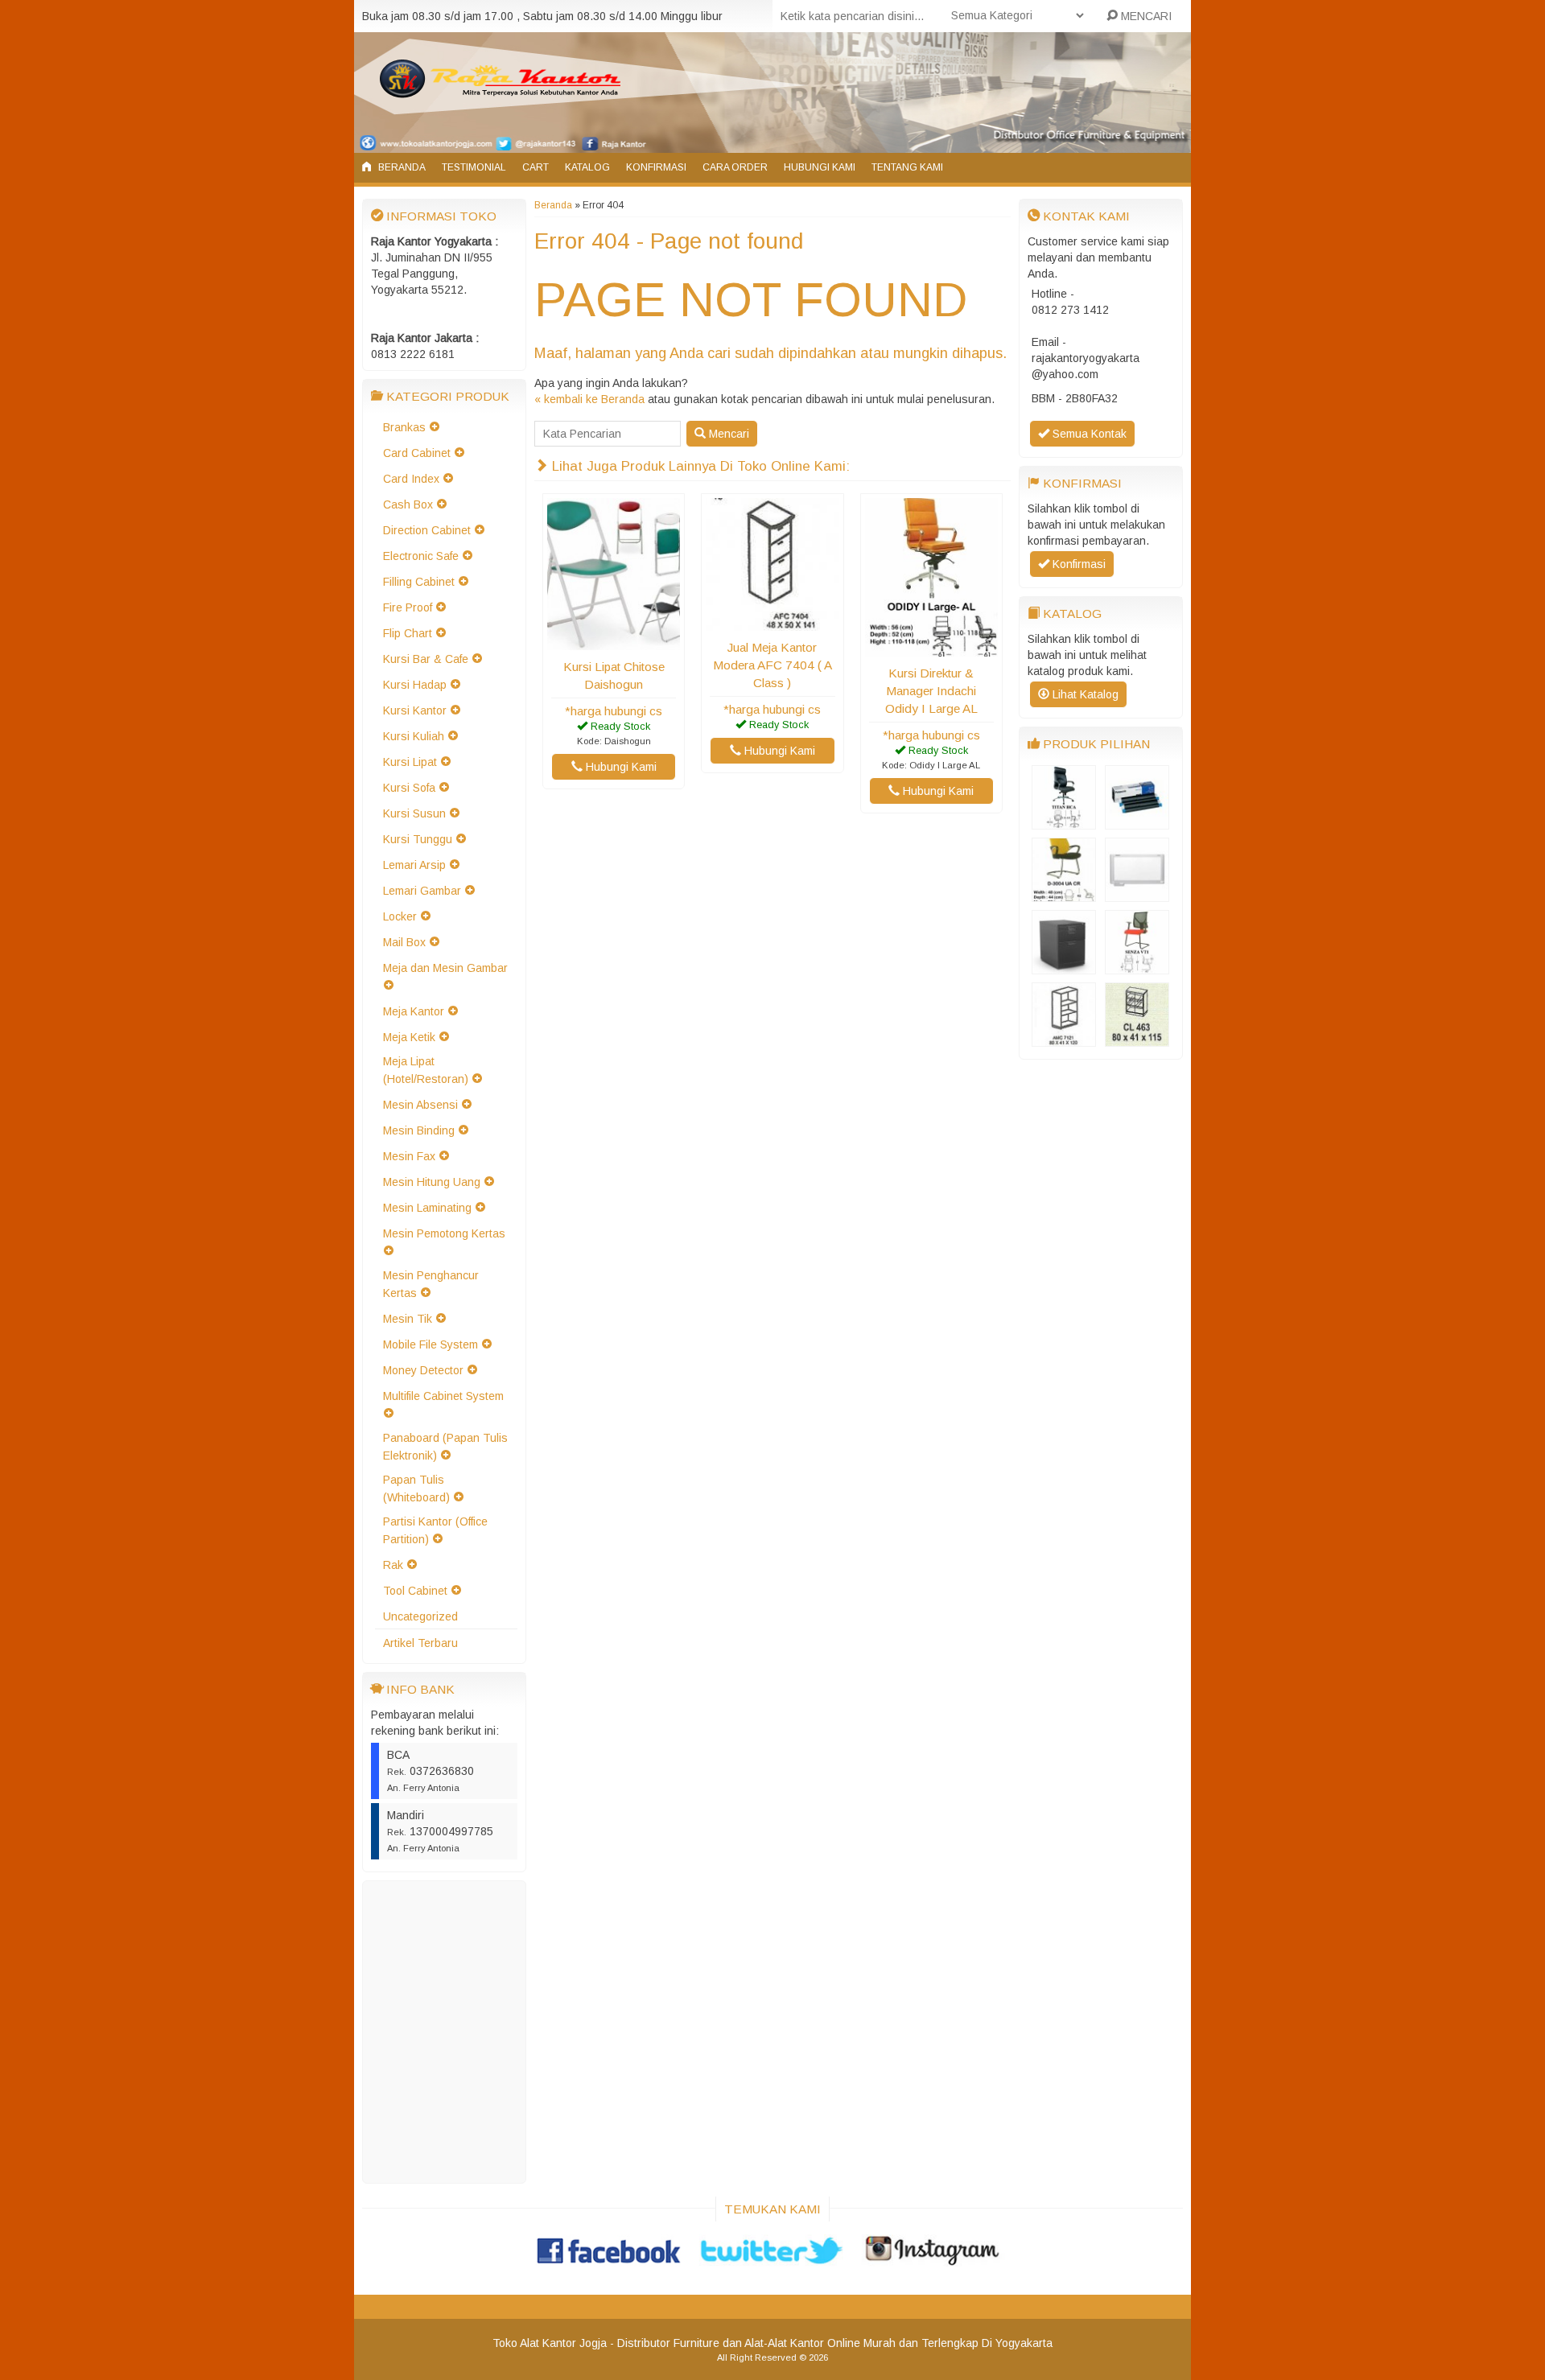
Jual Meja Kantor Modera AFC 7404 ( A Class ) (772, 665)
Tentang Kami (907, 167)
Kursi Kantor (415, 710)
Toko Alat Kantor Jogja (550, 2343)
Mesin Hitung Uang (432, 1182)
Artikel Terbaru (420, 1643)
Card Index (411, 479)
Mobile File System (431, 1344)
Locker (400, 916)
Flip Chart (408, 633)
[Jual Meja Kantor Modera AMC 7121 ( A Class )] (1064, 1039)
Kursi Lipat (410, 762)
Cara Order (735, 167)
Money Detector (423, 1370)
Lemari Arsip (414, 865)
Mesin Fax (409, 1156)
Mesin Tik (408, 1319)
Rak (393, 1565)
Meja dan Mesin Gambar (445, 968)
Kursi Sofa (409, 788)
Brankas (404, 427)
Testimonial (474, 167)
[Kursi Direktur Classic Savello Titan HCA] (1064, 821)
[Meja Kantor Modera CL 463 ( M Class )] (1137, 1039)
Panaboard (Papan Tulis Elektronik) (445, 1447)
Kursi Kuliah (414, 736)
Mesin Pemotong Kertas (444, 1233)
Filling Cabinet (419, 582)
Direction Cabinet (427, 530)
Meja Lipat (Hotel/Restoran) (426, 1070)
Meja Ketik (409, 1037)
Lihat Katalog (1084, 694)
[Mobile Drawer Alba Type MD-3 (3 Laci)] (1064, 966)
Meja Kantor (414, 1011)
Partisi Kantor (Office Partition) (435, 1530)
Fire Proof (408, 607)
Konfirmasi (656, 167)
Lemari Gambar (422, 891)
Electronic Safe (421, 556)
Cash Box (408, 504)
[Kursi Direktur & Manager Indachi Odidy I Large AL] (931, 649)
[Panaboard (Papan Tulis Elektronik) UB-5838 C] (1137, 894)
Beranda (401, 167)
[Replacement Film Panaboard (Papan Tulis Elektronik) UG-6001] (1137, 821)
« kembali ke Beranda (589, 399)
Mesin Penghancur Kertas (431, 1284)
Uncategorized (420, 1616)
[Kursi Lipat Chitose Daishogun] (614, 642)
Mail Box (404, 942)
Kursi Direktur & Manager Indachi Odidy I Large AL (931, 691)
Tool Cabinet (415, 1591)
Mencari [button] (727, 434)
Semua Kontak (1088, 434)
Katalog (587, 167)
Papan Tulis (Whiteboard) (416, 1489)
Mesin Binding (419, 1130)
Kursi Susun (414, 813)
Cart (536, 167)
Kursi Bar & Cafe (426, 659)
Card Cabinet (417, 453)
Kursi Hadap (415, 685)
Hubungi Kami (820, 167)
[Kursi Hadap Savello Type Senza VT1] (1137, 966)
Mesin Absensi (420, 1105)
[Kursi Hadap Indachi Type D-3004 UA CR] (1064, 894)
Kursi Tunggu (418, 839)
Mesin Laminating (427, 1208)
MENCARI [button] (1145, 16)
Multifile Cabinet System (443, 1396)
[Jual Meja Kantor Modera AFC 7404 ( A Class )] (772, 623)
